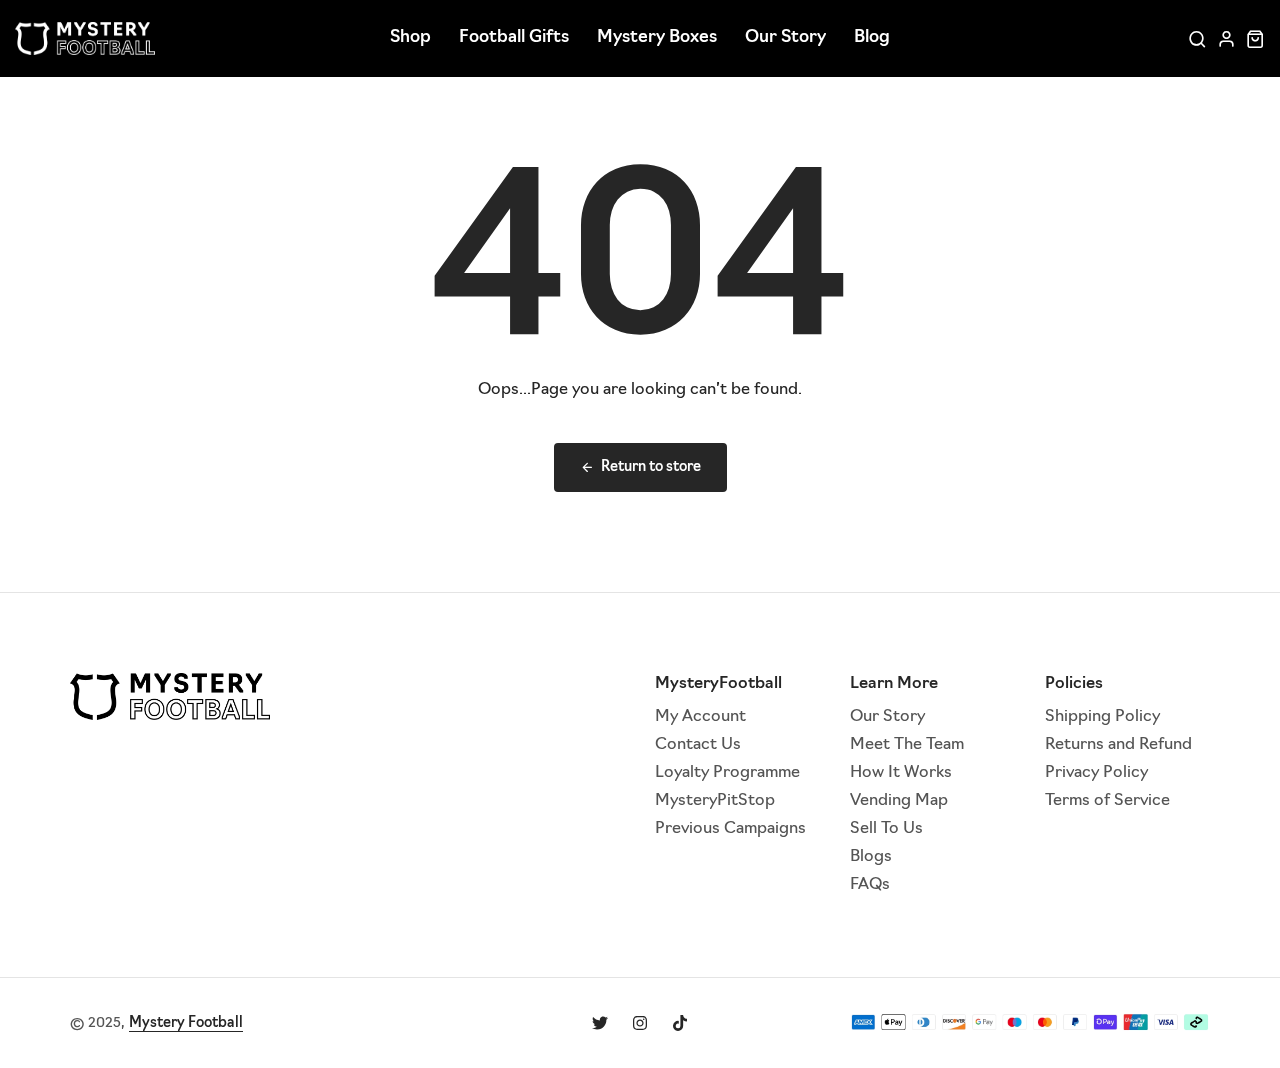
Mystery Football (186, 1023)
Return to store (651, 467)
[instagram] (640, 1023)
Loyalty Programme (727, 773)
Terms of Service (1107, 801)
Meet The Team (907, 745)
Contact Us (698, 745)
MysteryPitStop (715, 801)
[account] (1226, 38)
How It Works (901, 773)
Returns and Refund (1118, 745)
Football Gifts (514, 37)
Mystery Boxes (657, 37)
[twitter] (600, 1023)
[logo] (85, 38)
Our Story (785, 37)
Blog (872, 37)
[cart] (1255, 38)
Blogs (871, 857)
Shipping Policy (1102, 717)
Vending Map (899, 801)
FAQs (870, 885)
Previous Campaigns (730, 829)
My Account (700, 717)
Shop (410, 37)
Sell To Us (886, 829)
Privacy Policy (1096, 773)
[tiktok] (680, 1023)
